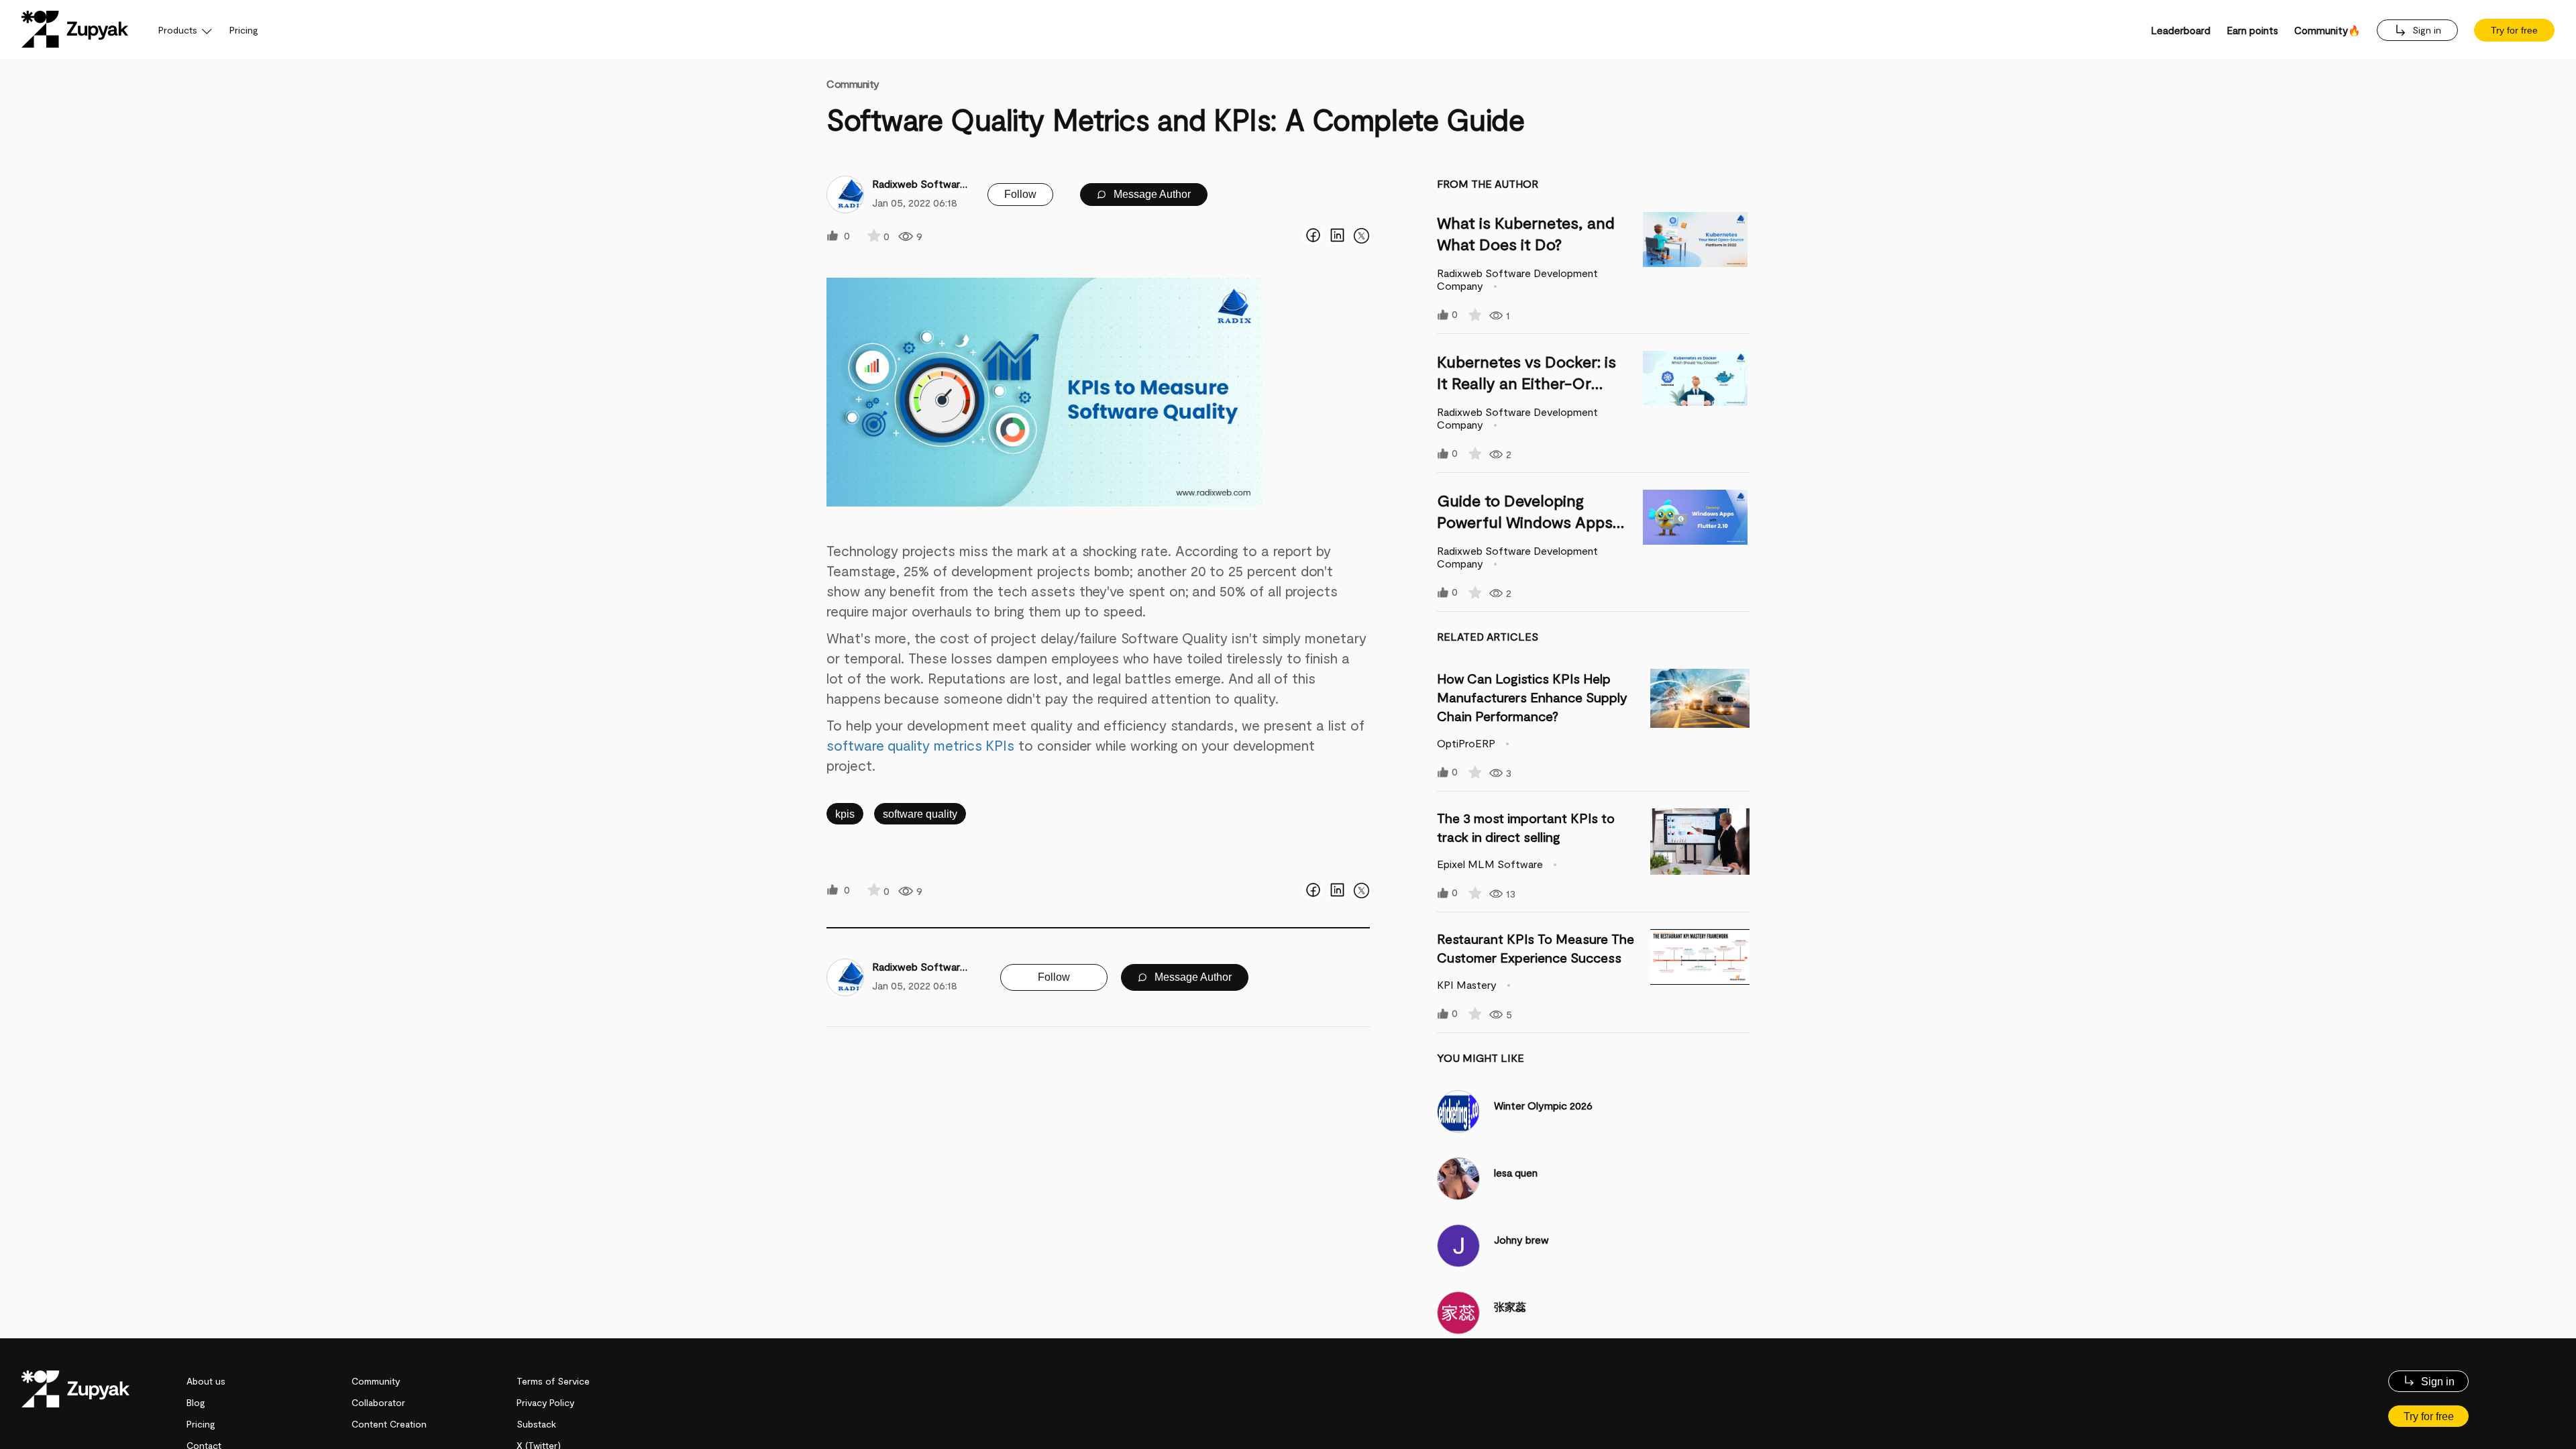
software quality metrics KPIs (920, 745)
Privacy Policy (545, 1402)
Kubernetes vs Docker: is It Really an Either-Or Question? (1526, 383)
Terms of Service (553, 1381)
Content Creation (389, 1424)
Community (853, 84)
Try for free (2514, 30)
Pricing (244, 30)
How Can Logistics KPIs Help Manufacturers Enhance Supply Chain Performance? (1532, 697)
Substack (536, 1424)
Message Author (1151, 194)
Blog (196, 1402)
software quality (920, 814)
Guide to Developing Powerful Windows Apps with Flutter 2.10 (1525, 522)
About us (206, 1381)
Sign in (2425, 30)
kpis (845, 814)
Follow (1020, 194)
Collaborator (378, 1402)
